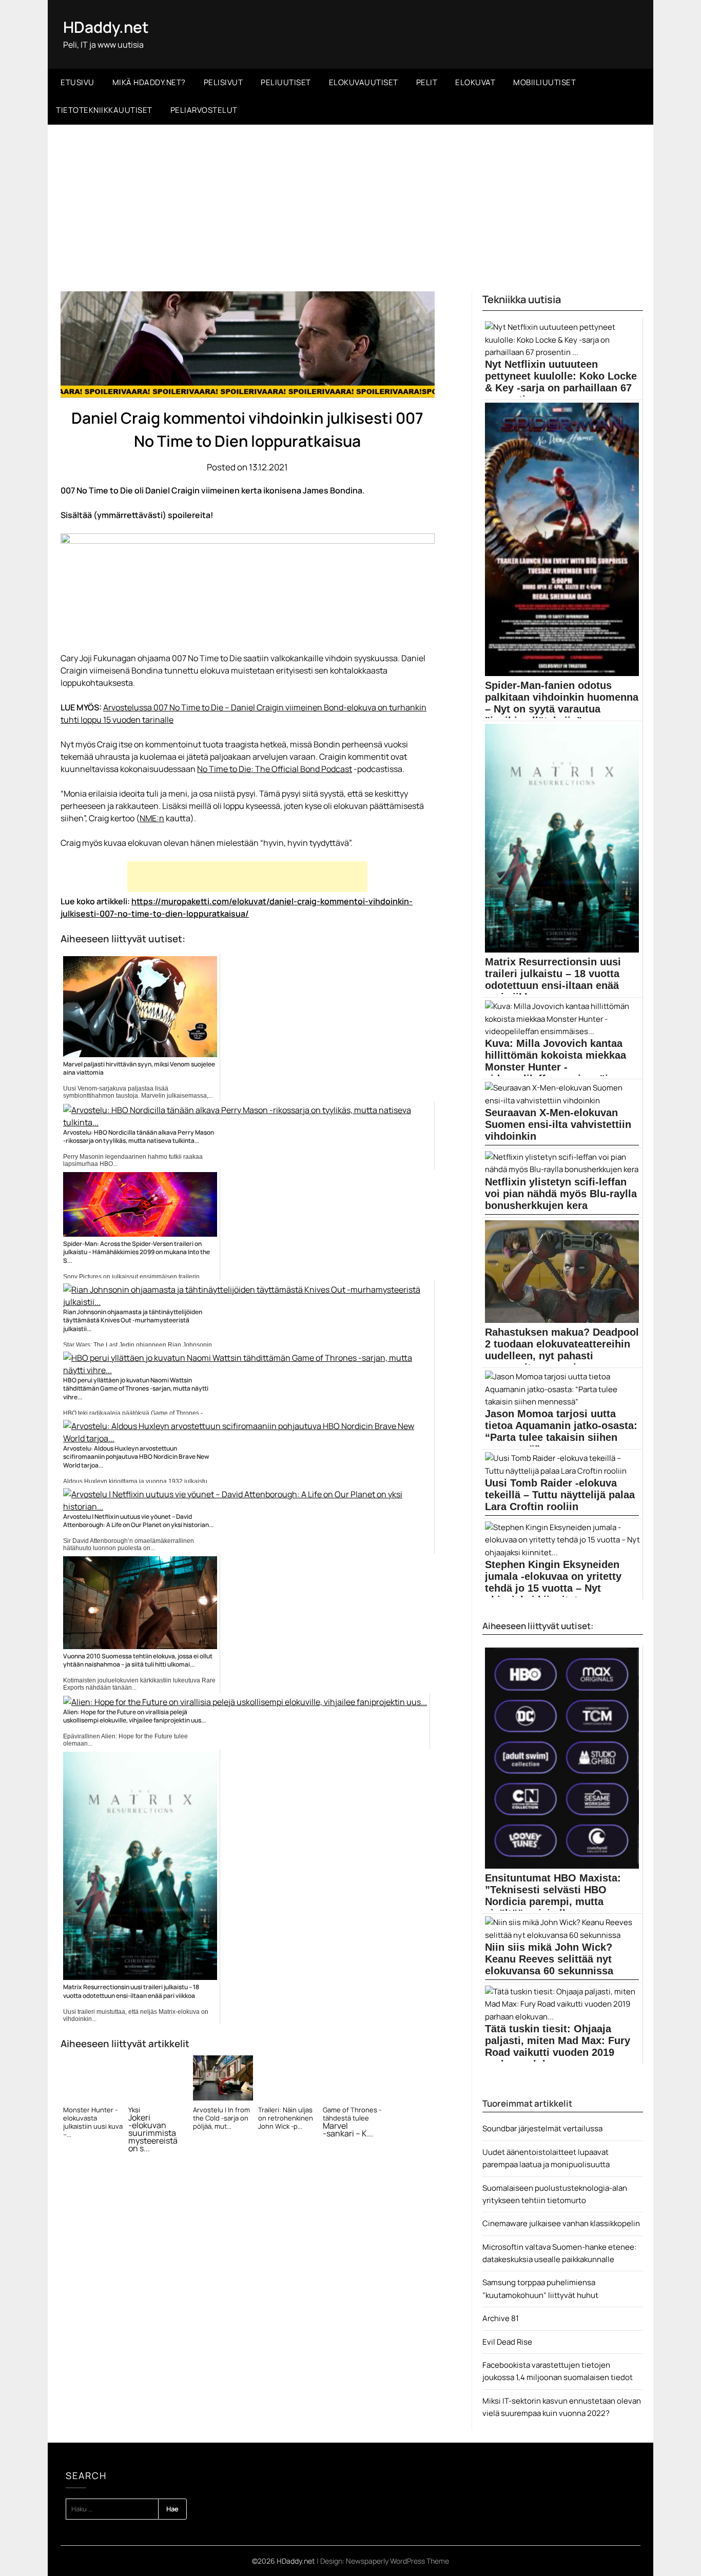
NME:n (152, 818)
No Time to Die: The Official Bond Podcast (275, 769)
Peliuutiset (286, 82)
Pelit (427, 82)
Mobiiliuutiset (544, 82)
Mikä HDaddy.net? (149, 82)
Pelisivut (223, 82)
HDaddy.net (106, 27)
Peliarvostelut (204, 110)
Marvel (335, 2126)
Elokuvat (475, 82)
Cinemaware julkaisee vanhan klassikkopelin (561, 2223)
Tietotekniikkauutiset (104, 110)
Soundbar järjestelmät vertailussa (542, 2128)
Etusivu (77, 82)
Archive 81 (501, 2318)
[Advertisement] (350, 202)
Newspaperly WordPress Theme (397, 2561)
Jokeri (139, 2118)
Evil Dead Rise (507, 2342)
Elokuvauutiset (364, 82)
